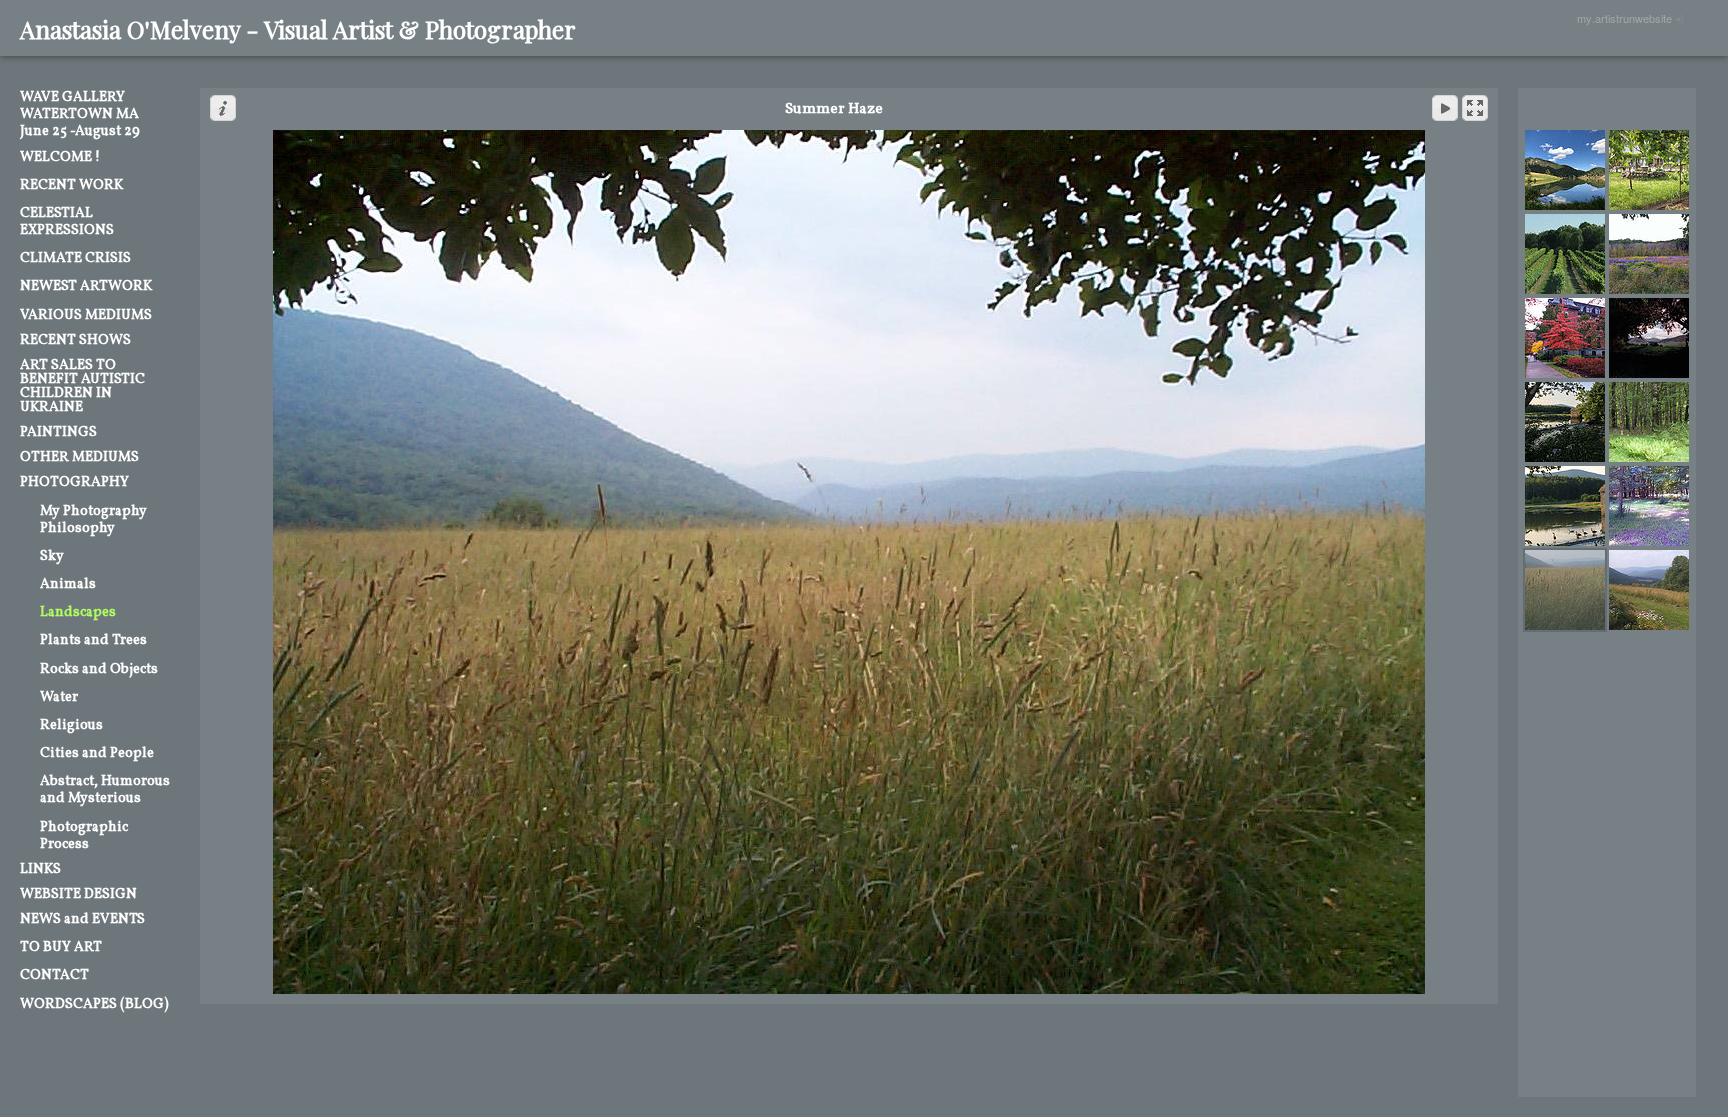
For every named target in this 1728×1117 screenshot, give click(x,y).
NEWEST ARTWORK (86, 286)
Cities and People (97, 753)
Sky (52, 556)
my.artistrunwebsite (1624, 18)
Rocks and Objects (99, 669)
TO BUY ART (61, 947)
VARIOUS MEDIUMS (86, 315)
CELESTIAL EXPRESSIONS (67, 222)
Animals (68, 584)
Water (59, 697)
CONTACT (54, 975)
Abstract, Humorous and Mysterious (105, 790)
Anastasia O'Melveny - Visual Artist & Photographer (298, 29)
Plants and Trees (93, 640)
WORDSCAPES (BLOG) (94, 1004)
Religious (71, 725)
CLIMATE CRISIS (75, 258)
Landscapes (78, 612)
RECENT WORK (71, 185)
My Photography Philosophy (93, 520)
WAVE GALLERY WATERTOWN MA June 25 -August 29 (80, 114)
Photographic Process (84, 836)
